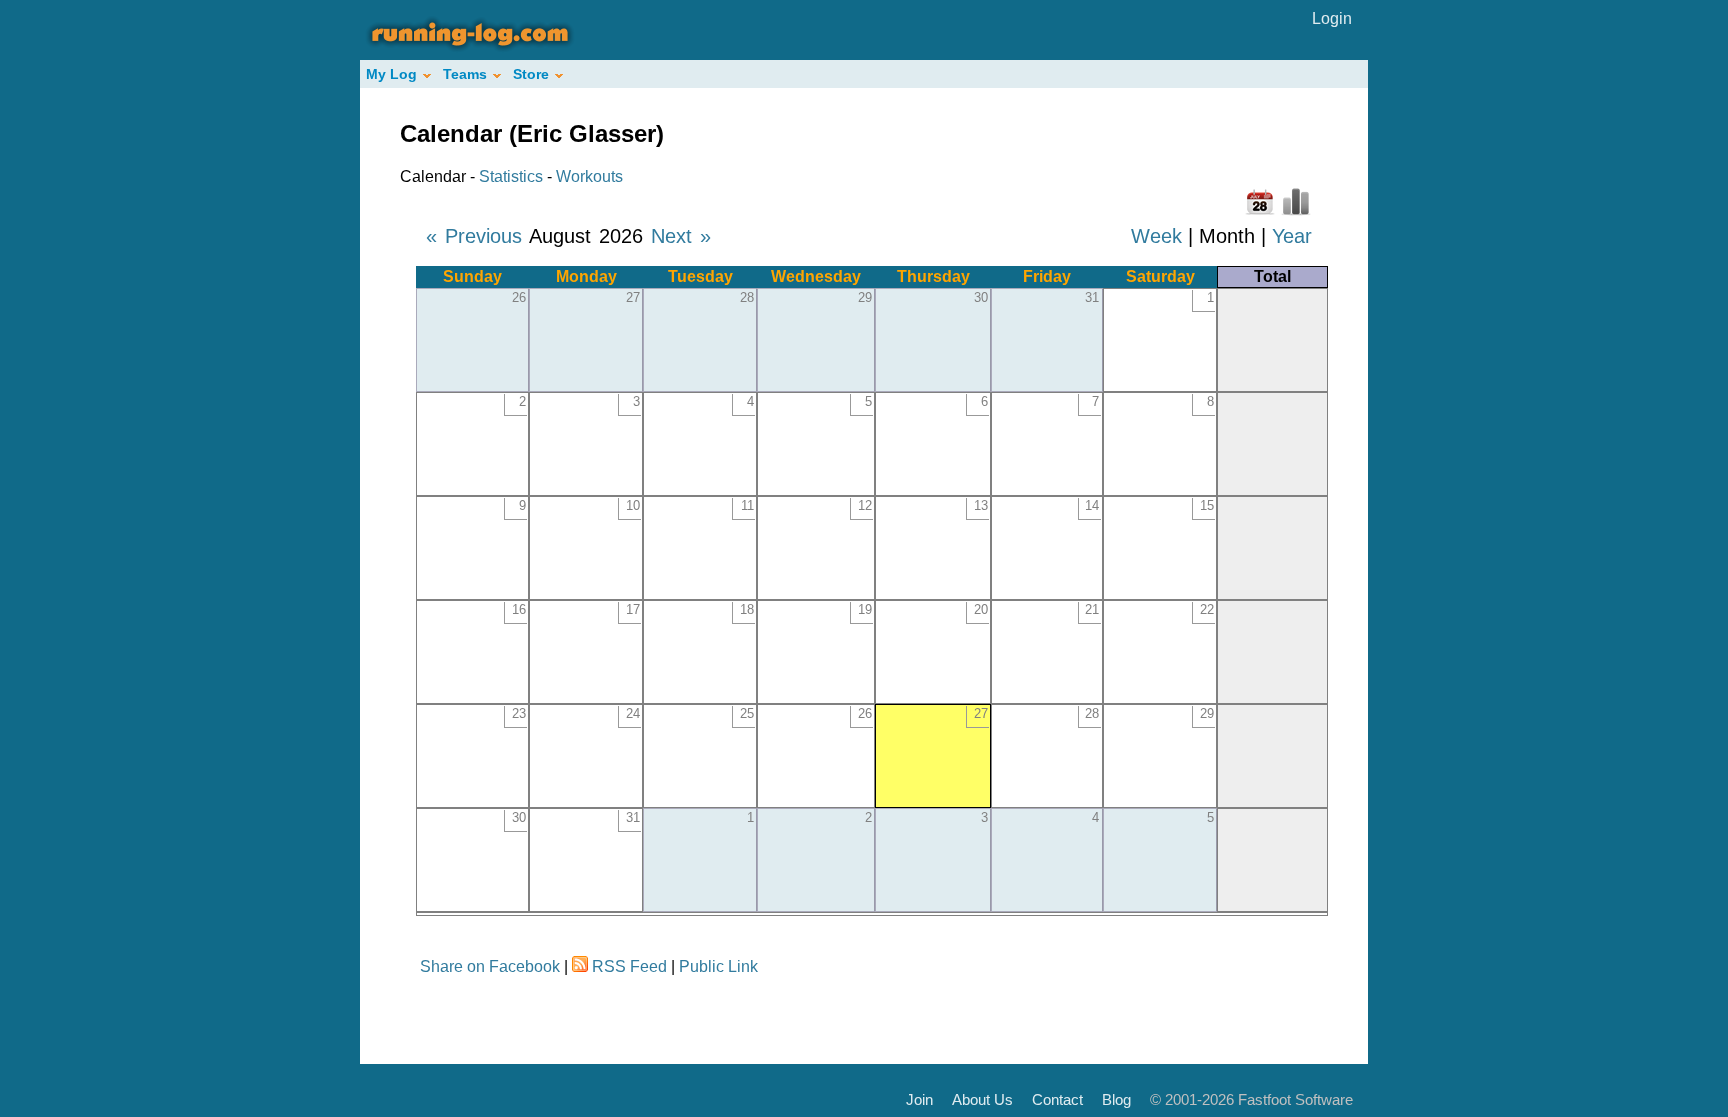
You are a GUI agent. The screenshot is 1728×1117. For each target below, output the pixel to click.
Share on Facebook (490, 966)
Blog (1116, 1099)
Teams (465, 74)
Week (1156, 236)
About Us (982, 1099)
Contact (1057, 1099)
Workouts (589, 176)
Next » (681, 236)
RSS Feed (629, 966)
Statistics (511, 176)
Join (919, 1099)
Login (1332, 18)
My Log (391, 74)
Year (1292, 236)
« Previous (474, 236)
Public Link (718, 966)
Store (531, 74)
